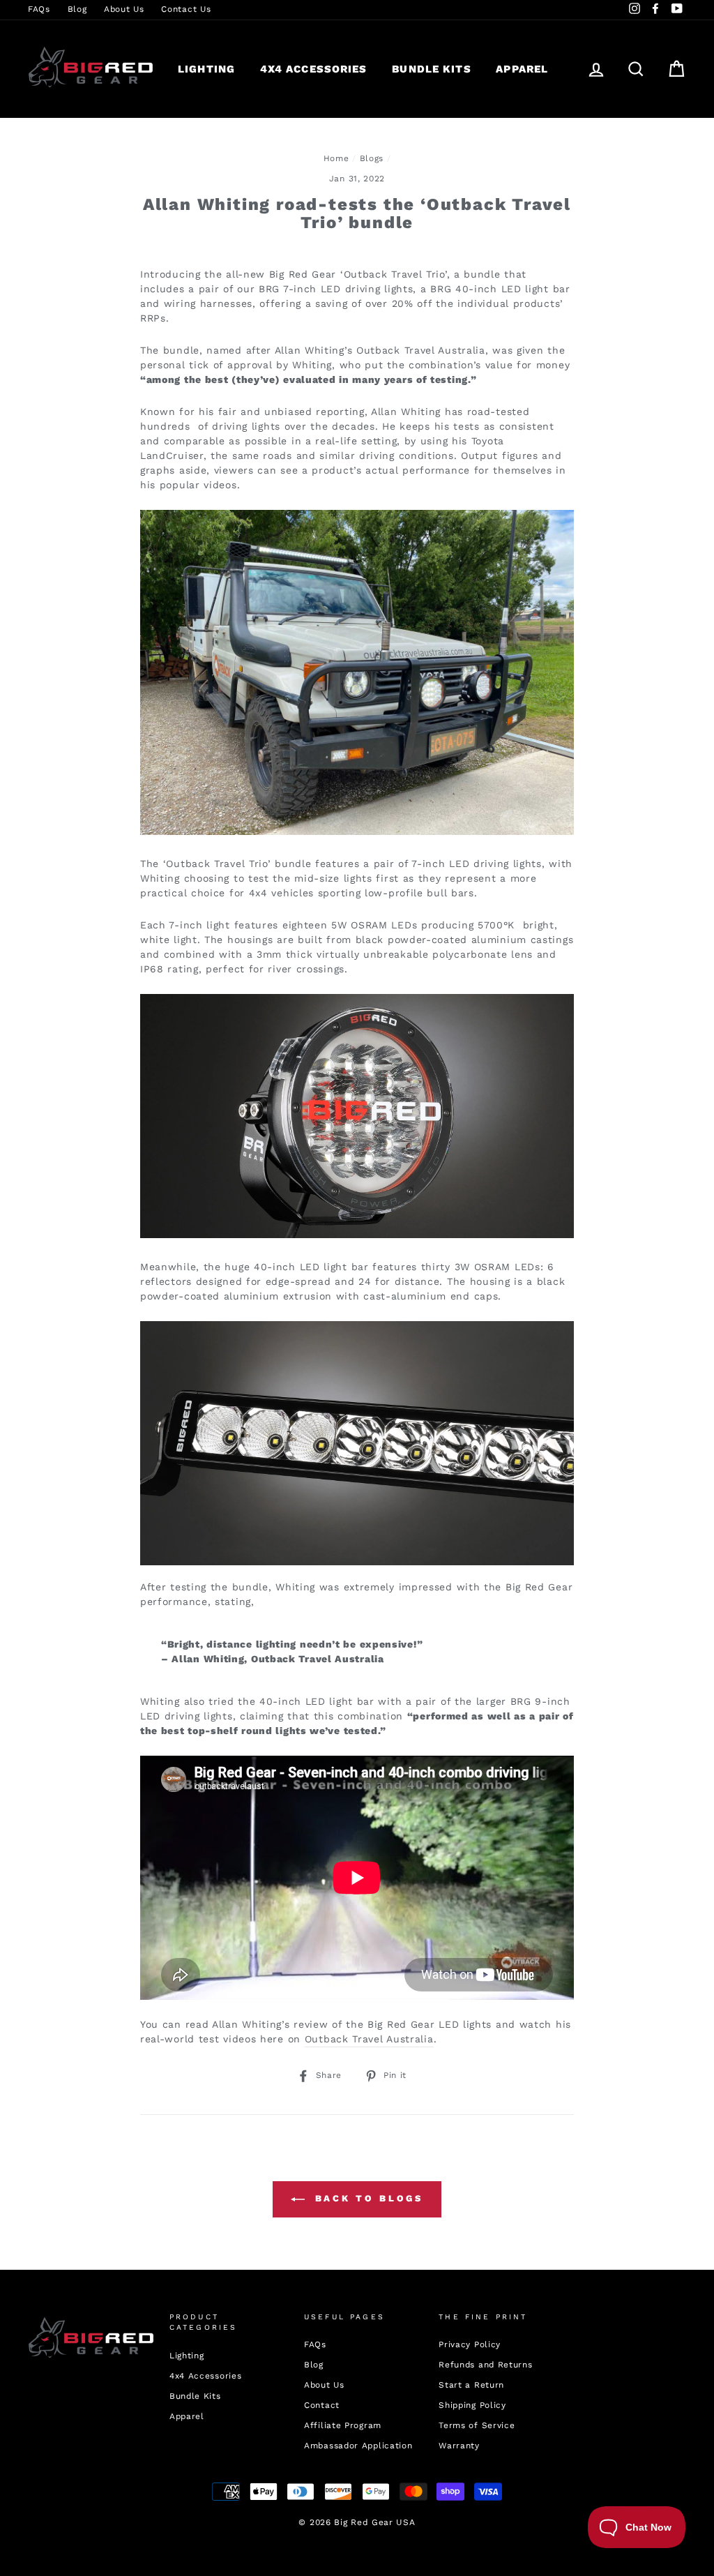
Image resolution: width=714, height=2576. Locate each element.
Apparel (522, 69)
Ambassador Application (358, 2446)
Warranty (459, 2446)
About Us (124, 9)
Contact (322, 2405)
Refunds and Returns (485, 2365)
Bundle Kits (431, 69)
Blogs (372, 158)
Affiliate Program (343, 2425)
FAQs (39, 9)
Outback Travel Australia (369, 2039)
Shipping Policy (472, 2405)
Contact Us (186, 9)
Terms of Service (477, 2425)
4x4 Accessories (314, 69)
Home (336, 158)
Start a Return (471, 2385)
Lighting (206, 69)
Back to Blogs (367, 2198)
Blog (77, 9)
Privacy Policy (470, 2344)
